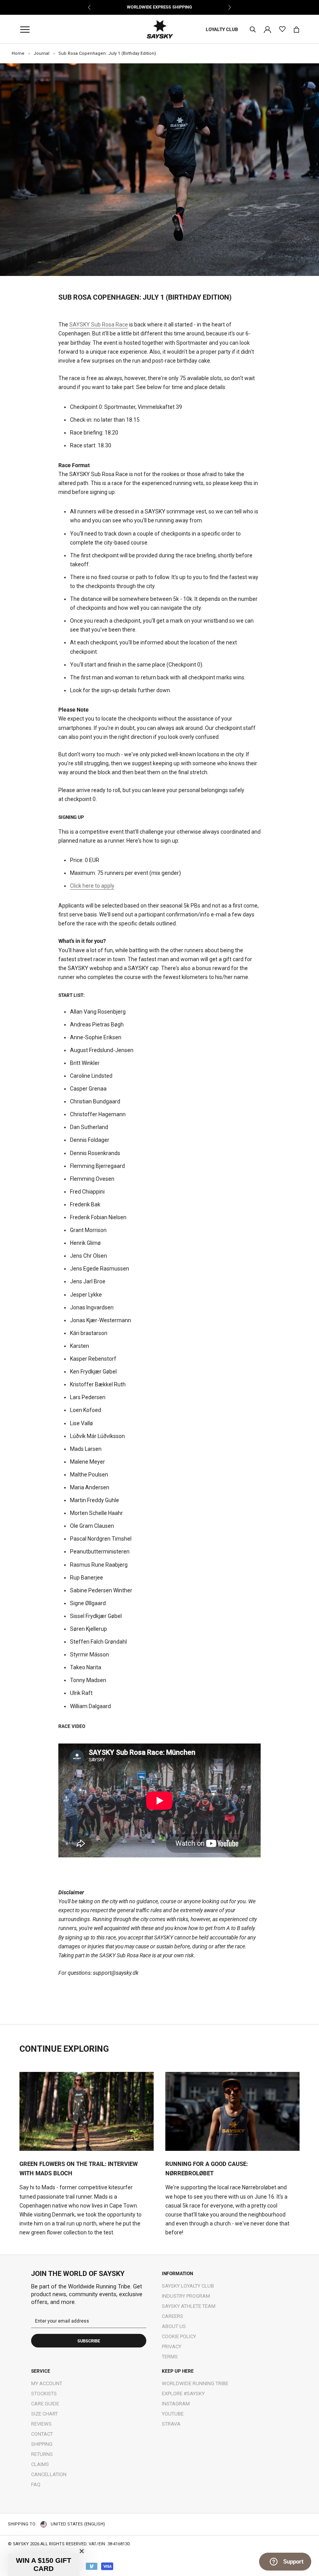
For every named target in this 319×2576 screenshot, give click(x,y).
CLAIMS (40, 2464)
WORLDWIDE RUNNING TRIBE (195, 2383)
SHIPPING (42, 2444)
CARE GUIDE (45, 2404)
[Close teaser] (82, 2551)
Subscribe (89, 2341)
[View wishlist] (282, 29)
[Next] (229, 7)
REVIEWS (41, 2424)
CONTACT (42, 2434)
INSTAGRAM (176, 2404)
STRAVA (171, 2424)
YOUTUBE (173, 2414)
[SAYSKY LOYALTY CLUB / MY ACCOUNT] (267, 29)
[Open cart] (296, 30)
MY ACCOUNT (47, 2383)
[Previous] (90, 7)
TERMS (170, 2357)
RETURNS (42, 2454)
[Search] (253, 30)
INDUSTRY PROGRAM (186, 2296)
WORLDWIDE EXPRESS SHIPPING (159, 7)
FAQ (36, 2484)
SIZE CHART (45, 2414)
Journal (41, 53)
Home (18, 53)
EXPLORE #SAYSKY (183, 2394)
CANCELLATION (49, 2474)
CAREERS (173, 2316)
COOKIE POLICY (179, 2336)
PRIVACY (172, 2346)
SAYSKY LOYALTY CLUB (188, 2286)
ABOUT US (174, 2326)
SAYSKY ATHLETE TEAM (189, 2306)
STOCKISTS (44, 2394)
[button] (44, 2565)
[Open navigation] (27, 30)
